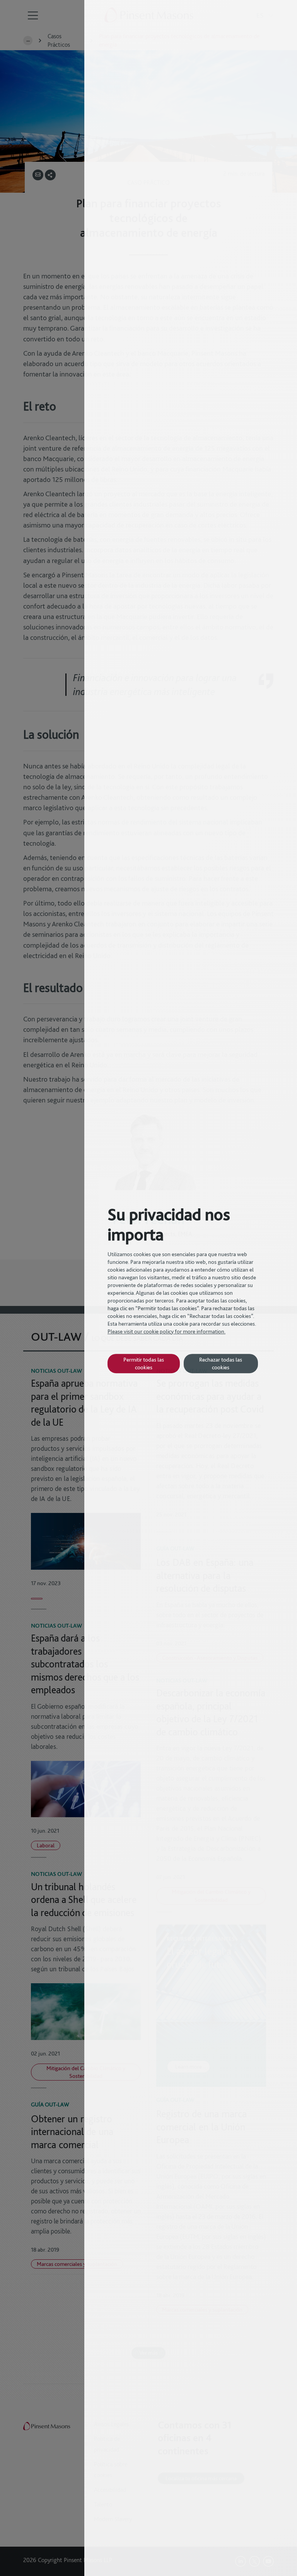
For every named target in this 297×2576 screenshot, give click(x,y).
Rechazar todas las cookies (221, 1363)
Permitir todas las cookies (144, 1363)
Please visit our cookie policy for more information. (166, 1331)
